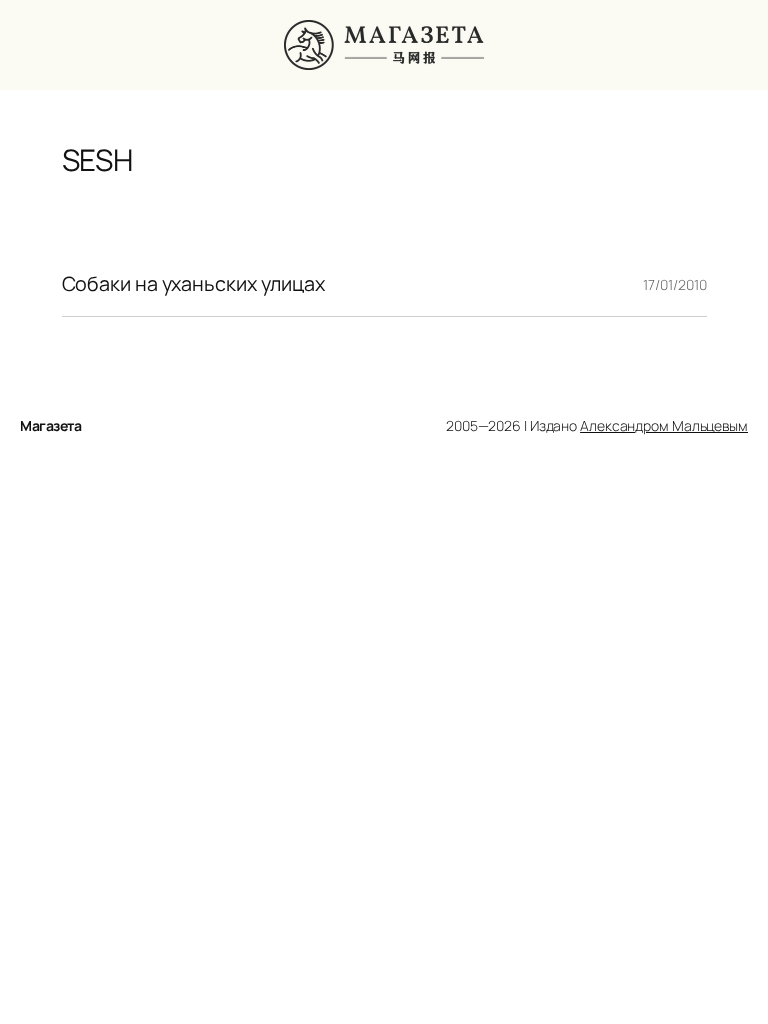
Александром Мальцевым (664, 425)
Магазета (50, 425)
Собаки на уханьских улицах (193, 284)
